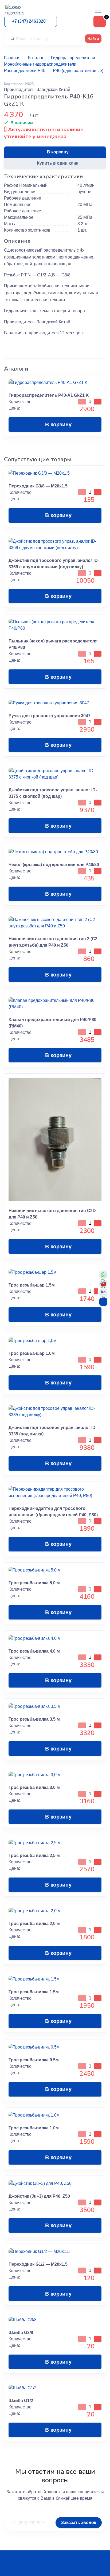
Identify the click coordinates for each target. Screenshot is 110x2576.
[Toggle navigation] (98, 10)
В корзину (58, 152)
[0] (100, 21)
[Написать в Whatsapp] (103, 1275)
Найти (93, 38)
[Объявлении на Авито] (103, 1293)
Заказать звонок (79, 2523)
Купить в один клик (58, 163)
